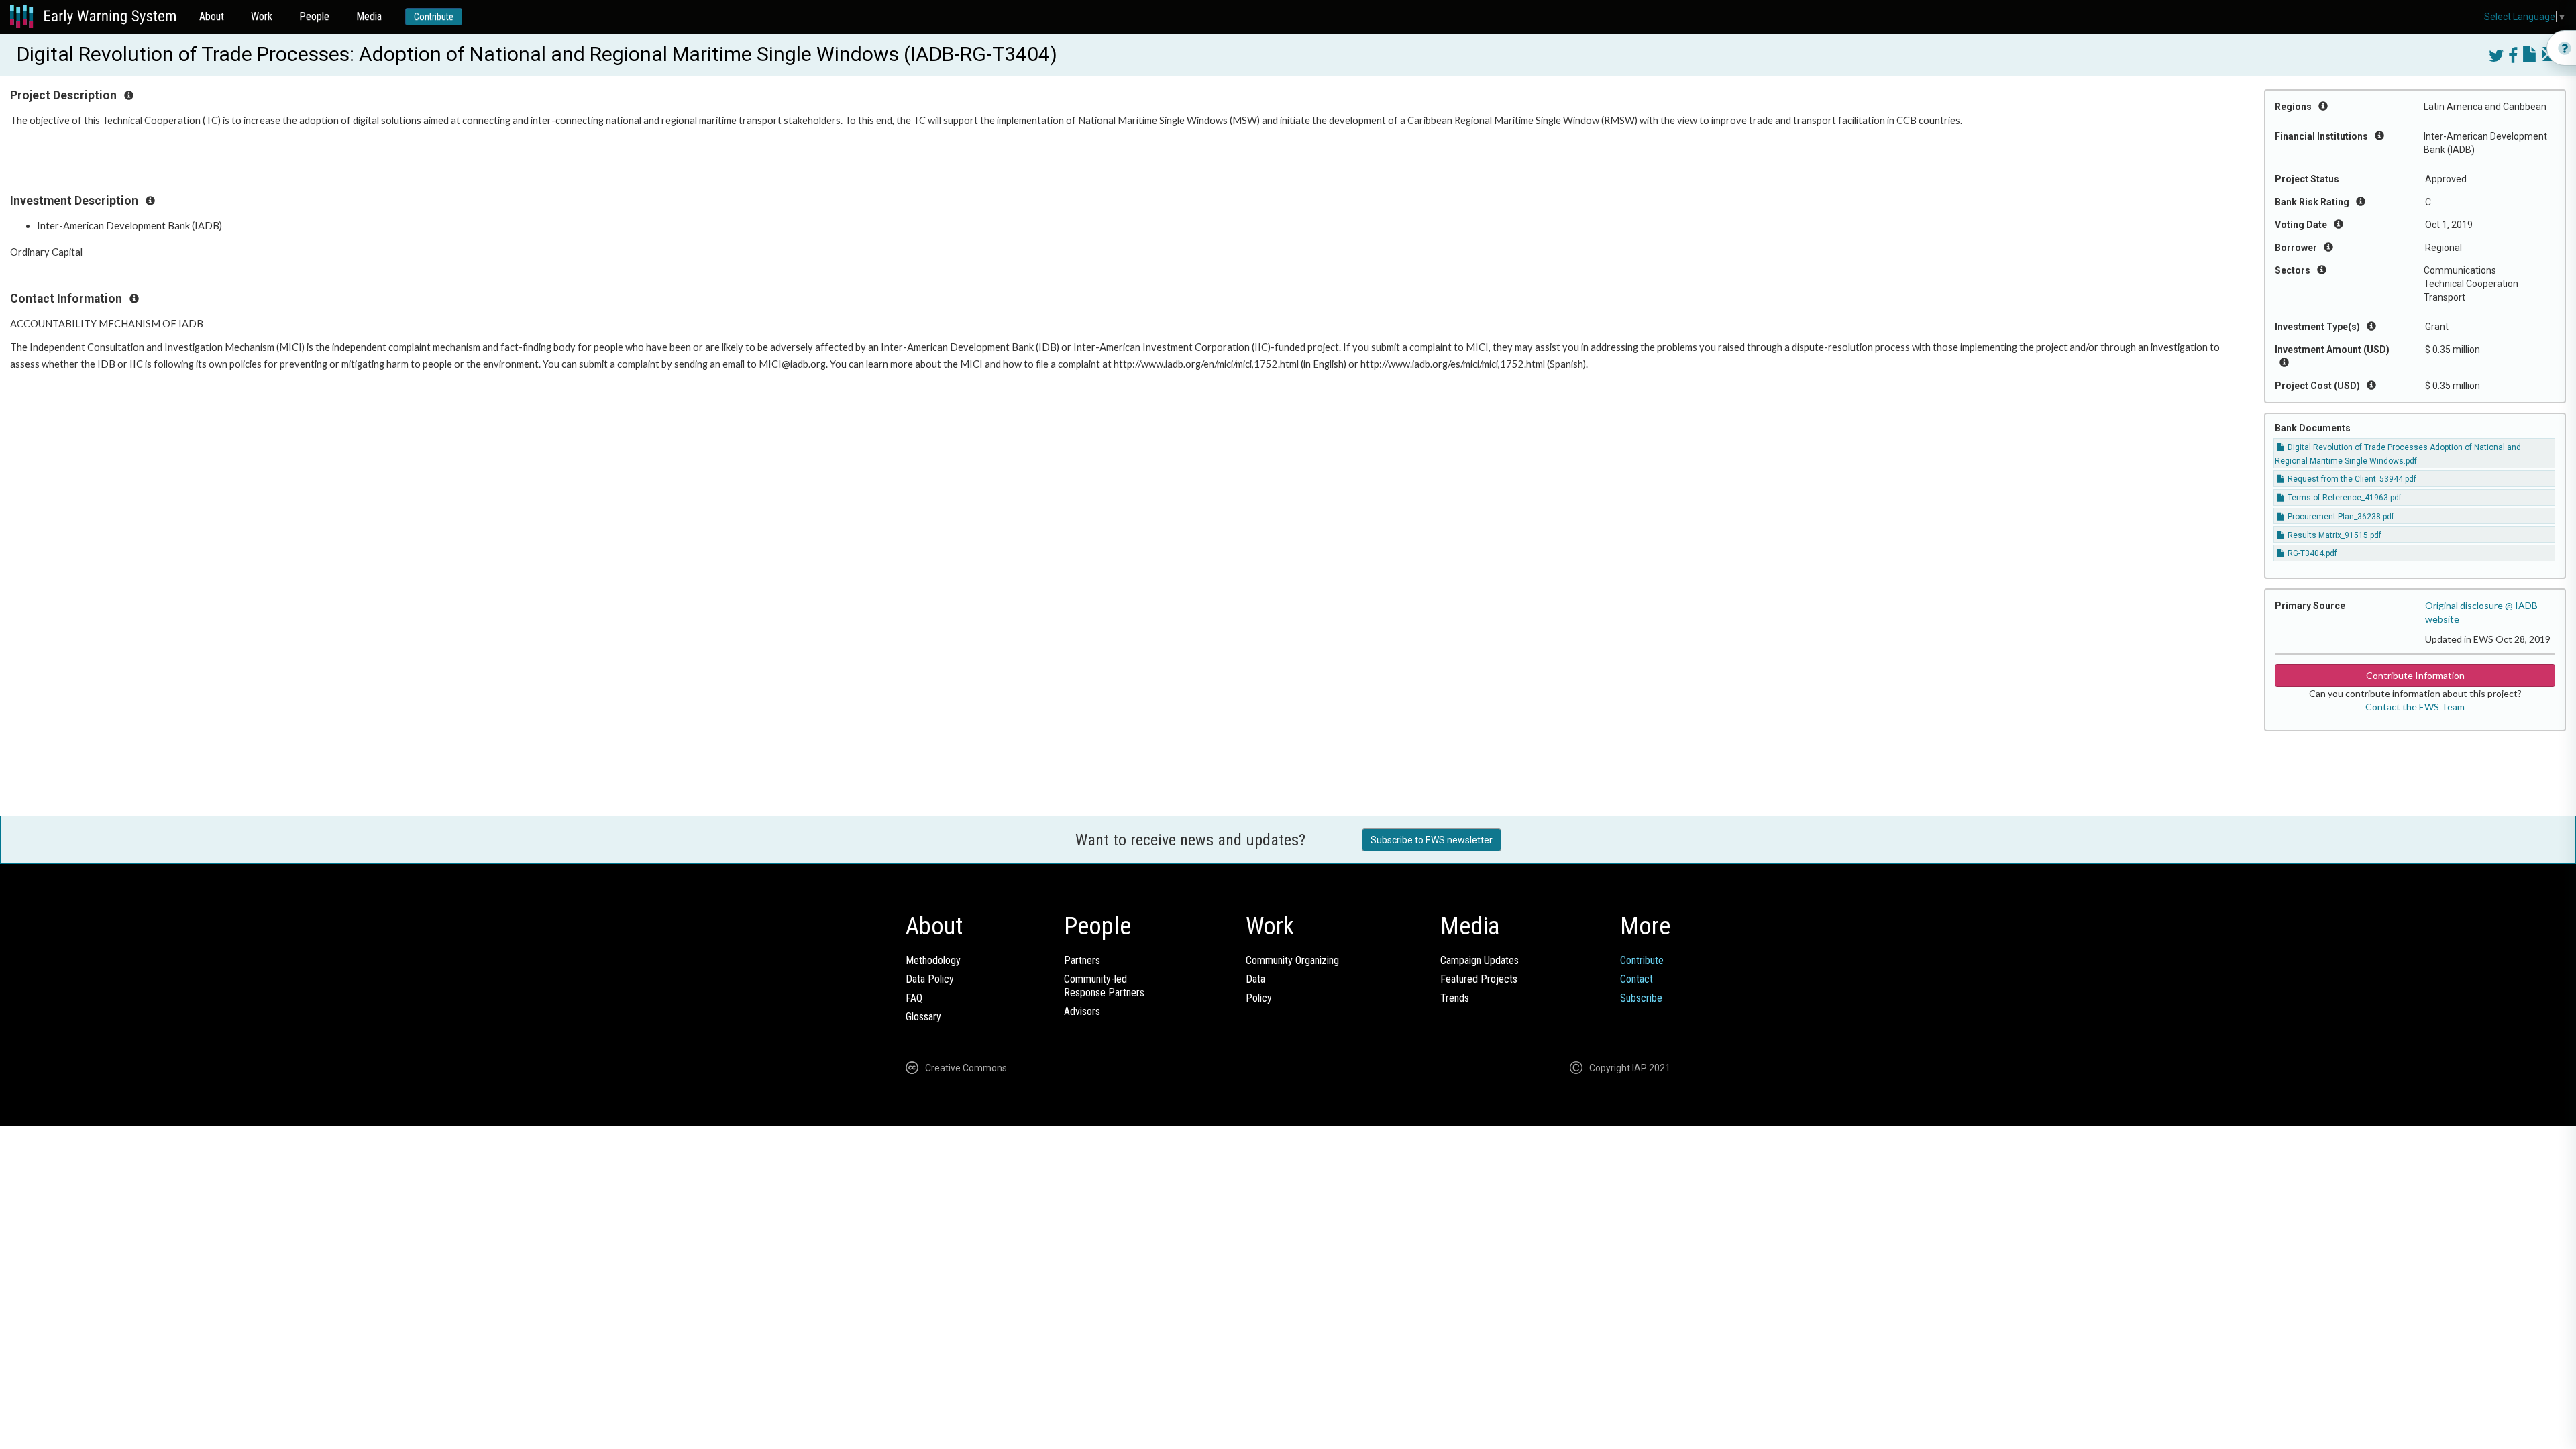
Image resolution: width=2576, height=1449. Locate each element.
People (314, 16)
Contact (1636, 979)
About (212, 16)
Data (1255, 979)
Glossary (923, 1017)
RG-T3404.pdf (2311, 553)
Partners (1082, 960)
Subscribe (1641, 998)
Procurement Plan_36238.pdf (2340, 517)
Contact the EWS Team (2415, 707)
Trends (1455, 998)
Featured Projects (1479, 979)
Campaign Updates (1480, 960)
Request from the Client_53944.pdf (2351, 479)
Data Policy (930, 979)
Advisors (1082, 1011)
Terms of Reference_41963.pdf (2344, 498)
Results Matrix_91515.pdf (2333, 535)
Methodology (933, 960)
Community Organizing (1292, 960)
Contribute (434, 17)
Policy (1259, 998)
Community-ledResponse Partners (1104, 986)
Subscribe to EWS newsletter (1432, 840)
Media (369, 16)
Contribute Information (2415, 675)
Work (262, 16)
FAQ (914, 998)
